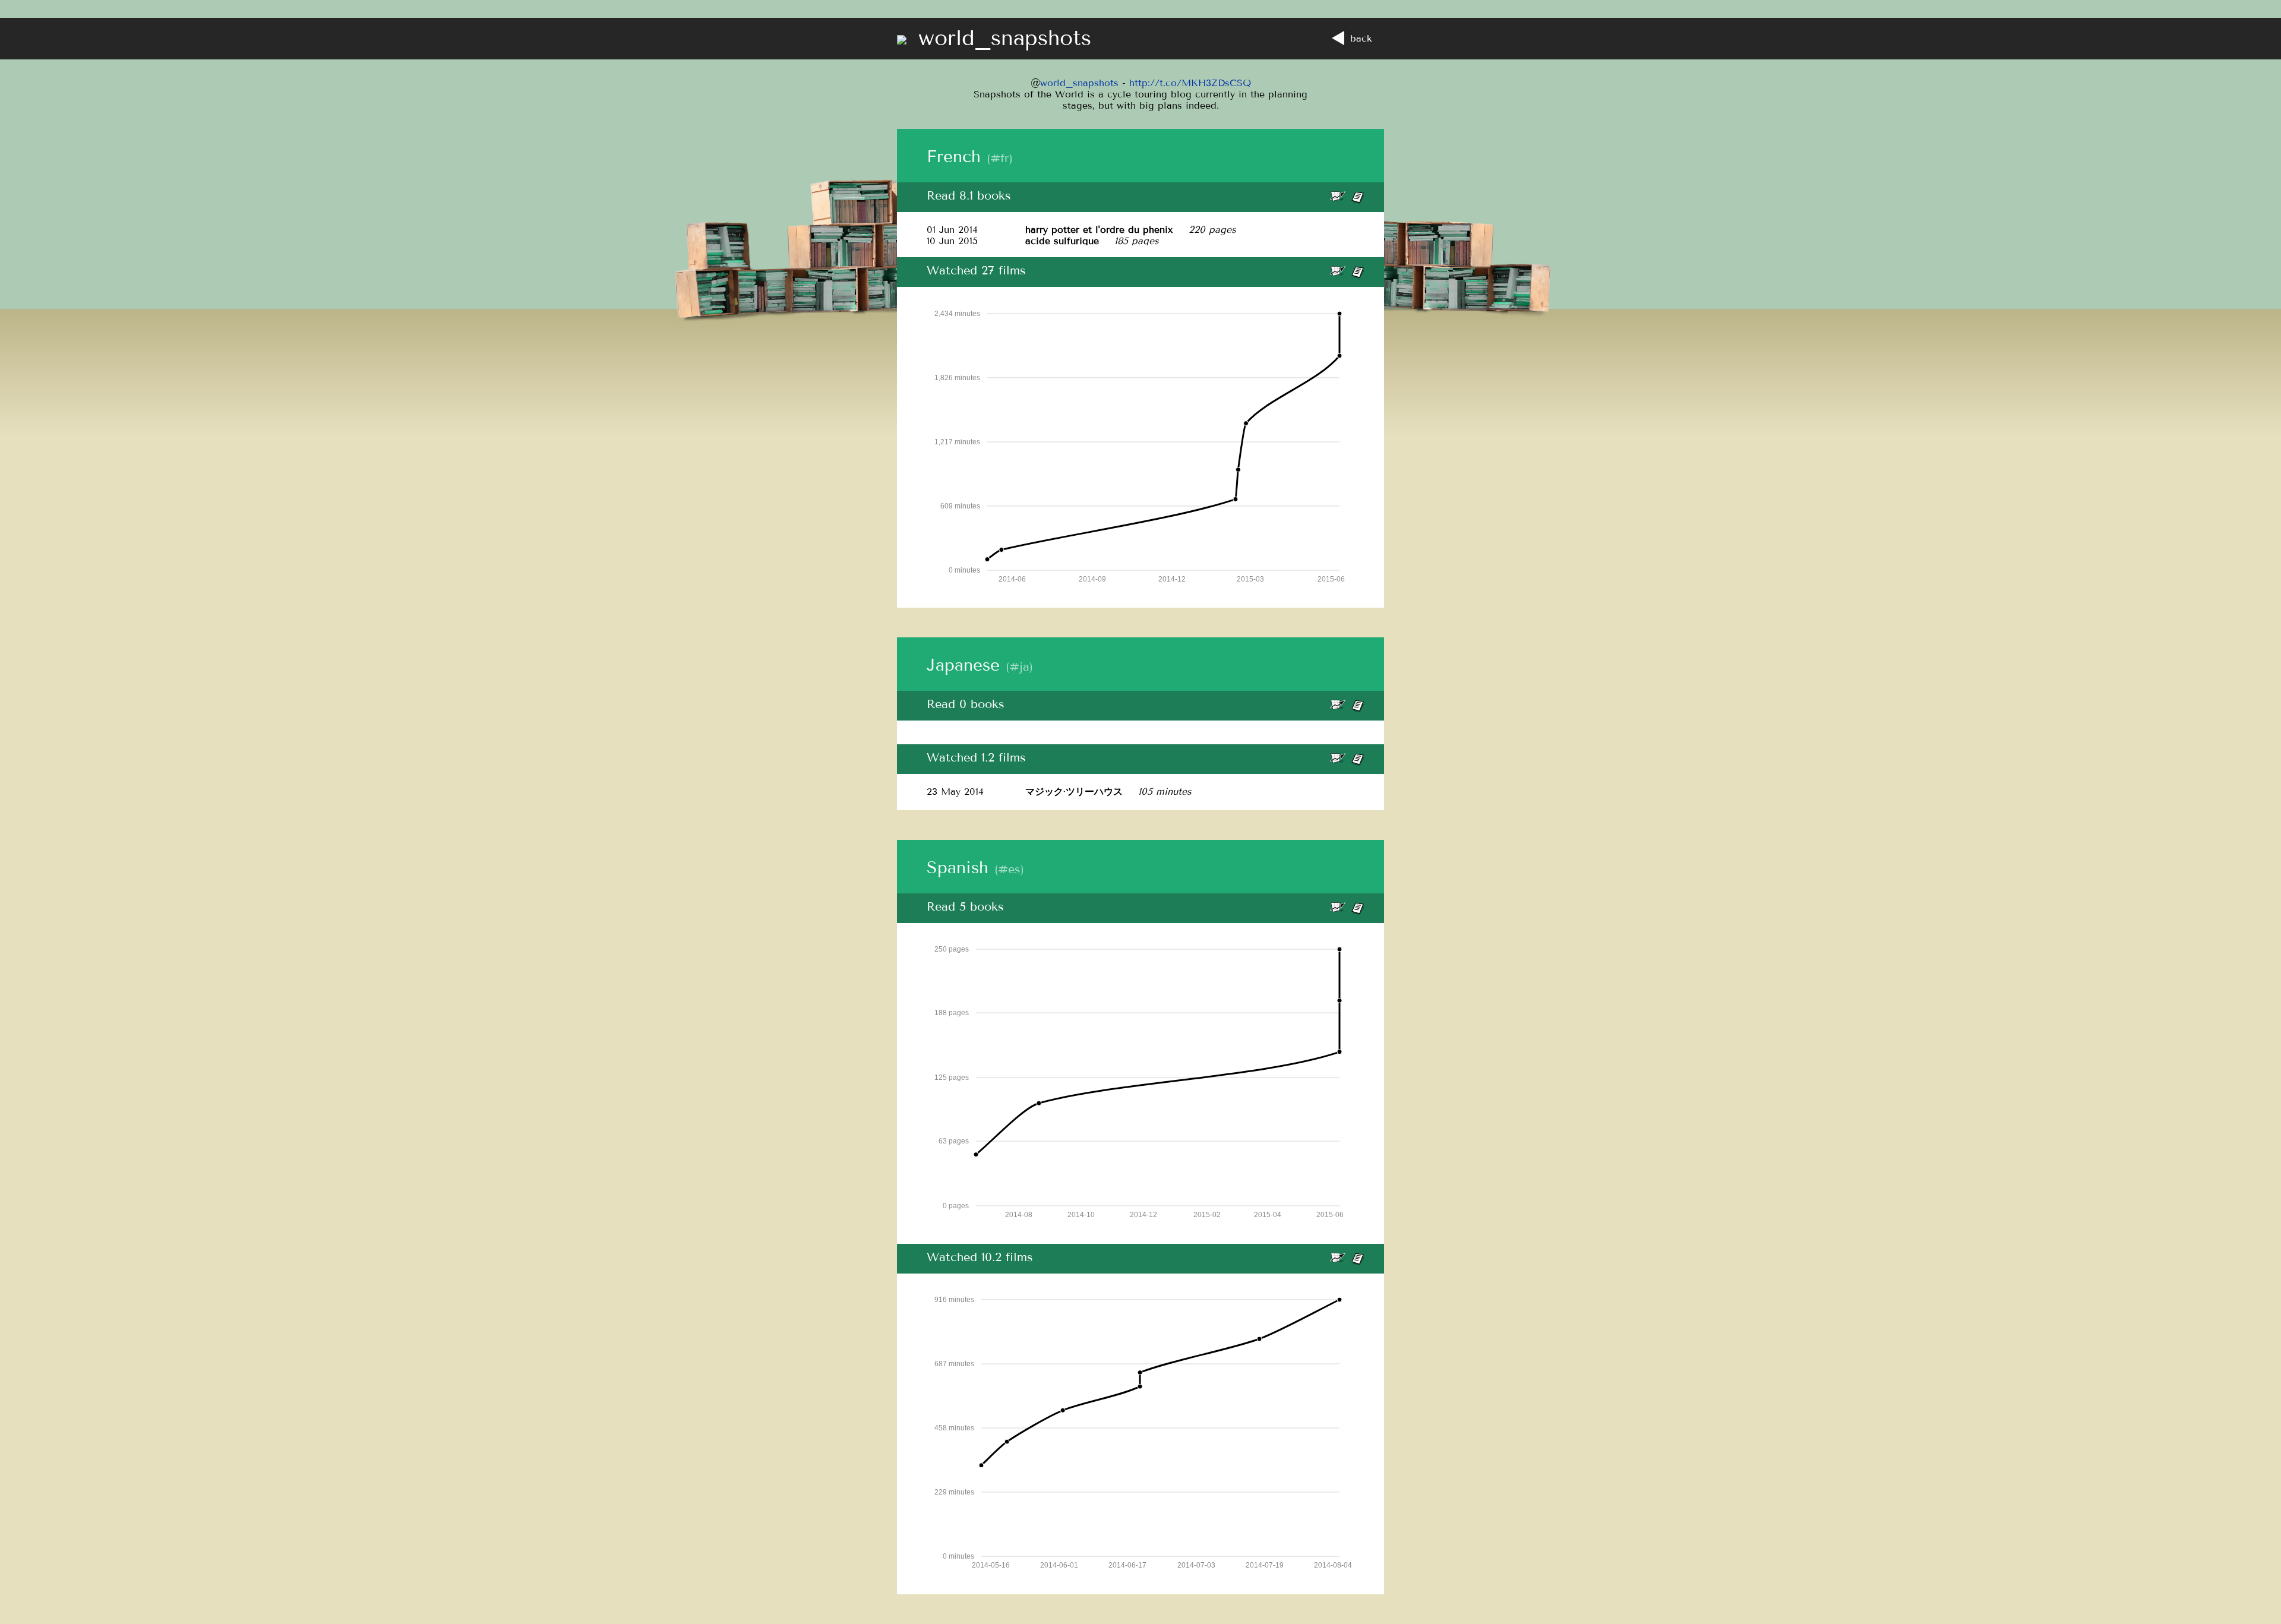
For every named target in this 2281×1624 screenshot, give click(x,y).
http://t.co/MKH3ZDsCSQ (1190, 83)
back (1361, 38)
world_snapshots (1079, 83)
